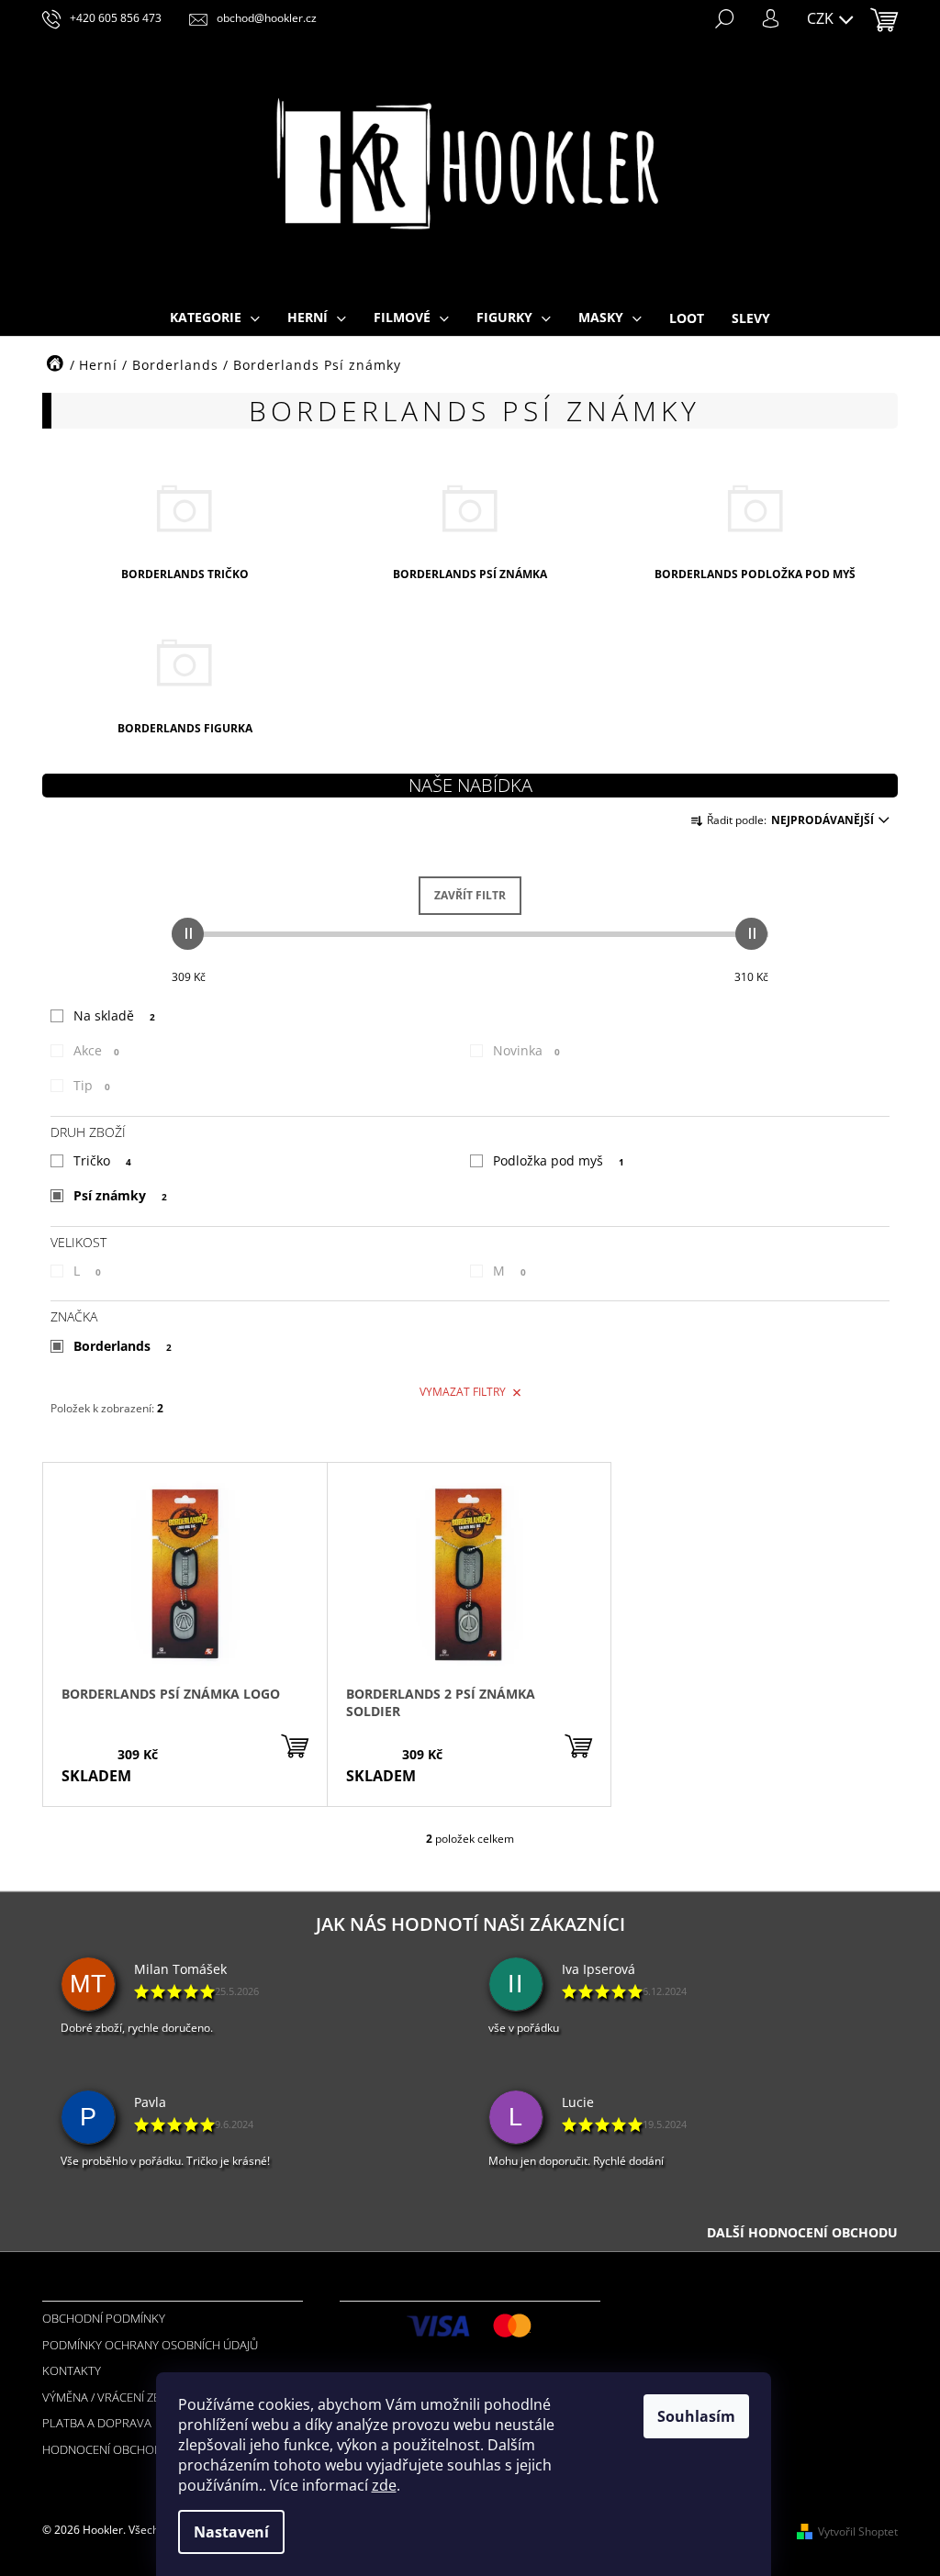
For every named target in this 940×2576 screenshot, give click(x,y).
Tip (92, 1085)
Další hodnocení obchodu (802, 2232)
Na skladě (114, 1015)
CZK (822, 18)
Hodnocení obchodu (106, 2449)
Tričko (102, 1160)
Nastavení (231, 2532)
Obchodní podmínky (104, 2318)
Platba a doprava (97, 2423)
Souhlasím (696, 2416)
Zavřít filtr (470, 895)
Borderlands (123, 1346)
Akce (96, 1050)
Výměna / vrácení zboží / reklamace (148, 2397)
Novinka (526, 1050)
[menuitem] (215, 318)
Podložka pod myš (559, 1160)
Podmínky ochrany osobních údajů (150, 2345)
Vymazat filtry (463, 1392)
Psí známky (120, 1195)
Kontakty (72, 2370)
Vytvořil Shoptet (858, 2531)
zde (384, 2485)
